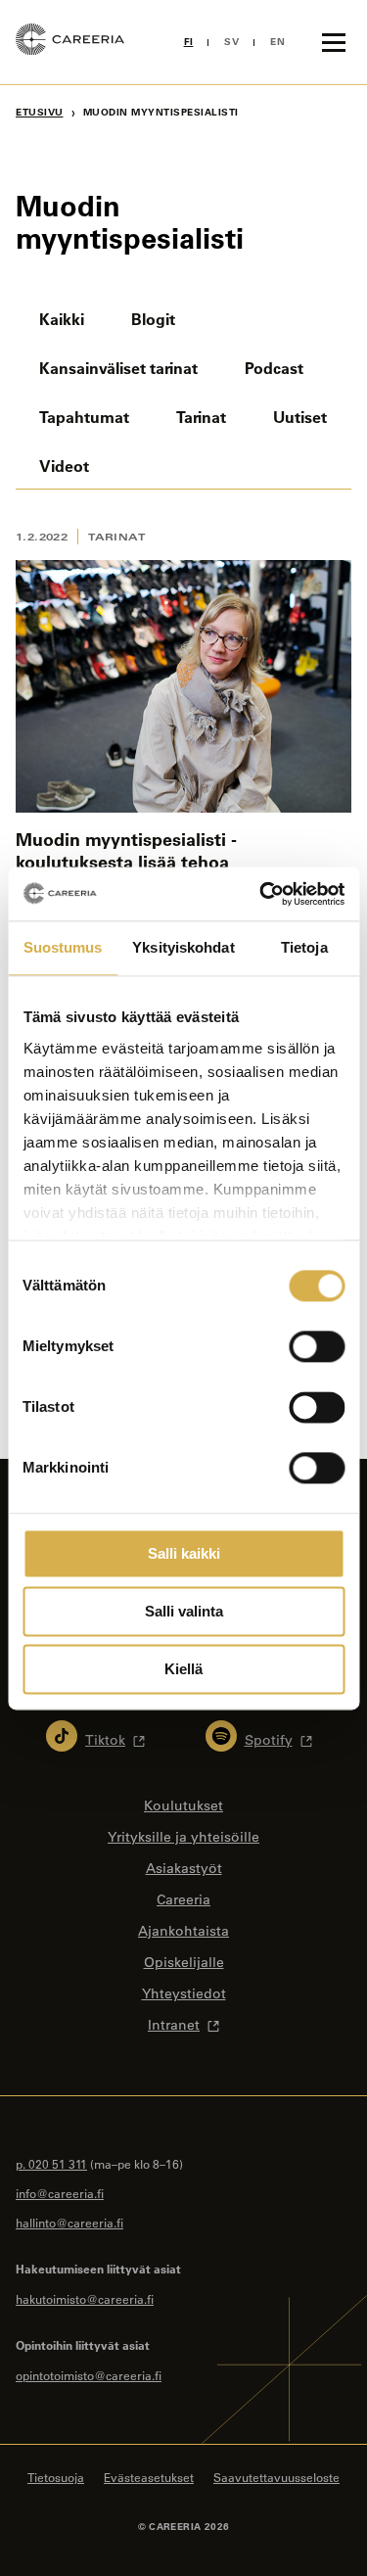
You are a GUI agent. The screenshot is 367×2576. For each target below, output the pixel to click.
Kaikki (62, 319)
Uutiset (300, 417)
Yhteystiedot (184, 1993)
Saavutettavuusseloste (276, 2477)
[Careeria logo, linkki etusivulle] (70, 42)
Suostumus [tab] (63, 947)
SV (231, 42)
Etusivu (40, 112)
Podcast (274, 368)
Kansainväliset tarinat (118, 368)
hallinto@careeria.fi (69, 2223)
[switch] (317, 1346)
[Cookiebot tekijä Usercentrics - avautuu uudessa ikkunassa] (261, 894)
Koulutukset (183, 1805)
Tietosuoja (56, 2477)
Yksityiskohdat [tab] (183, 947)
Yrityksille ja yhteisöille (183, 1837)
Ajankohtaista (183, 1931)
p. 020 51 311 (51, 2164)
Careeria (183, 1899)
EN (277, 42)
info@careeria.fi (60, 2193)
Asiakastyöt (184, 1868)
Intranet (174, 2025)
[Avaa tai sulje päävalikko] (334, 42)
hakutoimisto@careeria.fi (85, 2299)
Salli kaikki (184, 1553)
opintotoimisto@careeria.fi (89, 2375)
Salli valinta (184, 1611)
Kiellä (183, 1669)
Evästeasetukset (149, 2477)
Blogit (153, 319)
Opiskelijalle (184, 1962)
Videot (64, 466)
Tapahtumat (84, 417)
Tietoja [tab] (304, 947)
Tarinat (201, 417)
